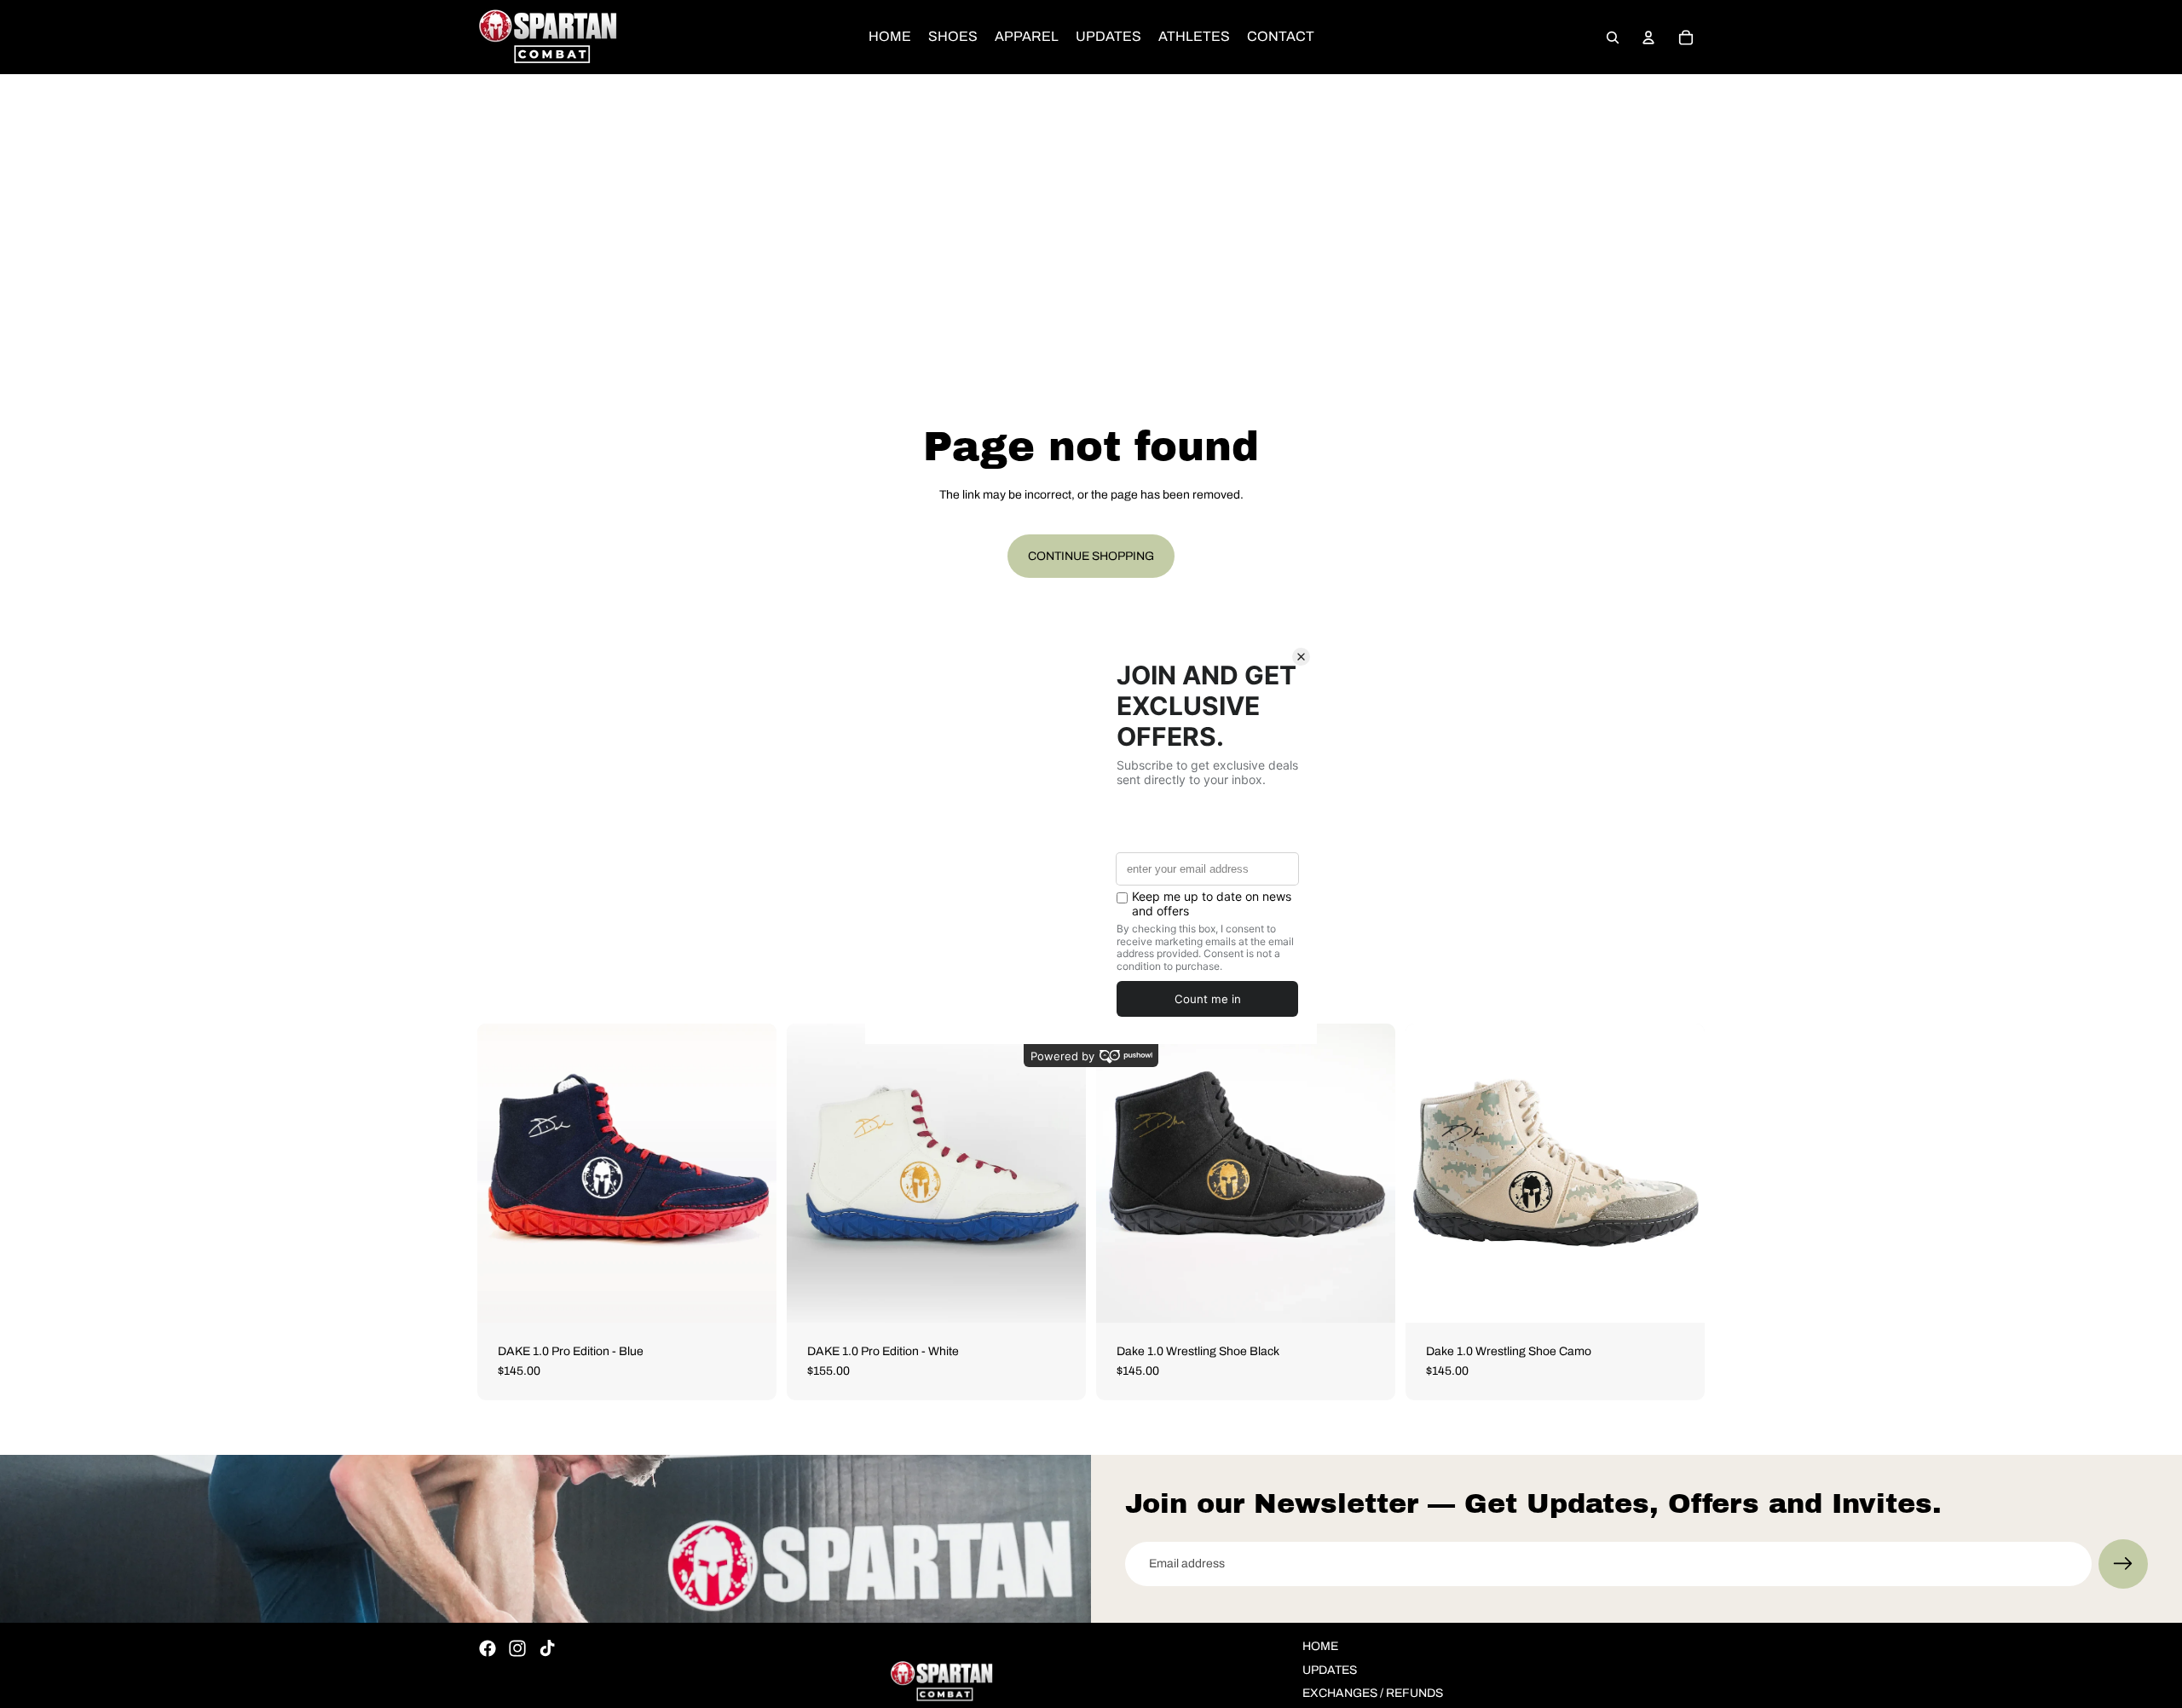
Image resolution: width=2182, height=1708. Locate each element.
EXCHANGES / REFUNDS (1373, 1693)
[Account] (1648, 38)
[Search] (1613, 38)
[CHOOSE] (750, 1296)
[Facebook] (488, 1648)
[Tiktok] (547, 1648)
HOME (1320, 1646)
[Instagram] (517, 1648)
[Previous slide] (503, 1173)
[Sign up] (2123, 1564)
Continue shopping (1091, 556)
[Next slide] (751, 1173)
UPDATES (1330, 1670)
